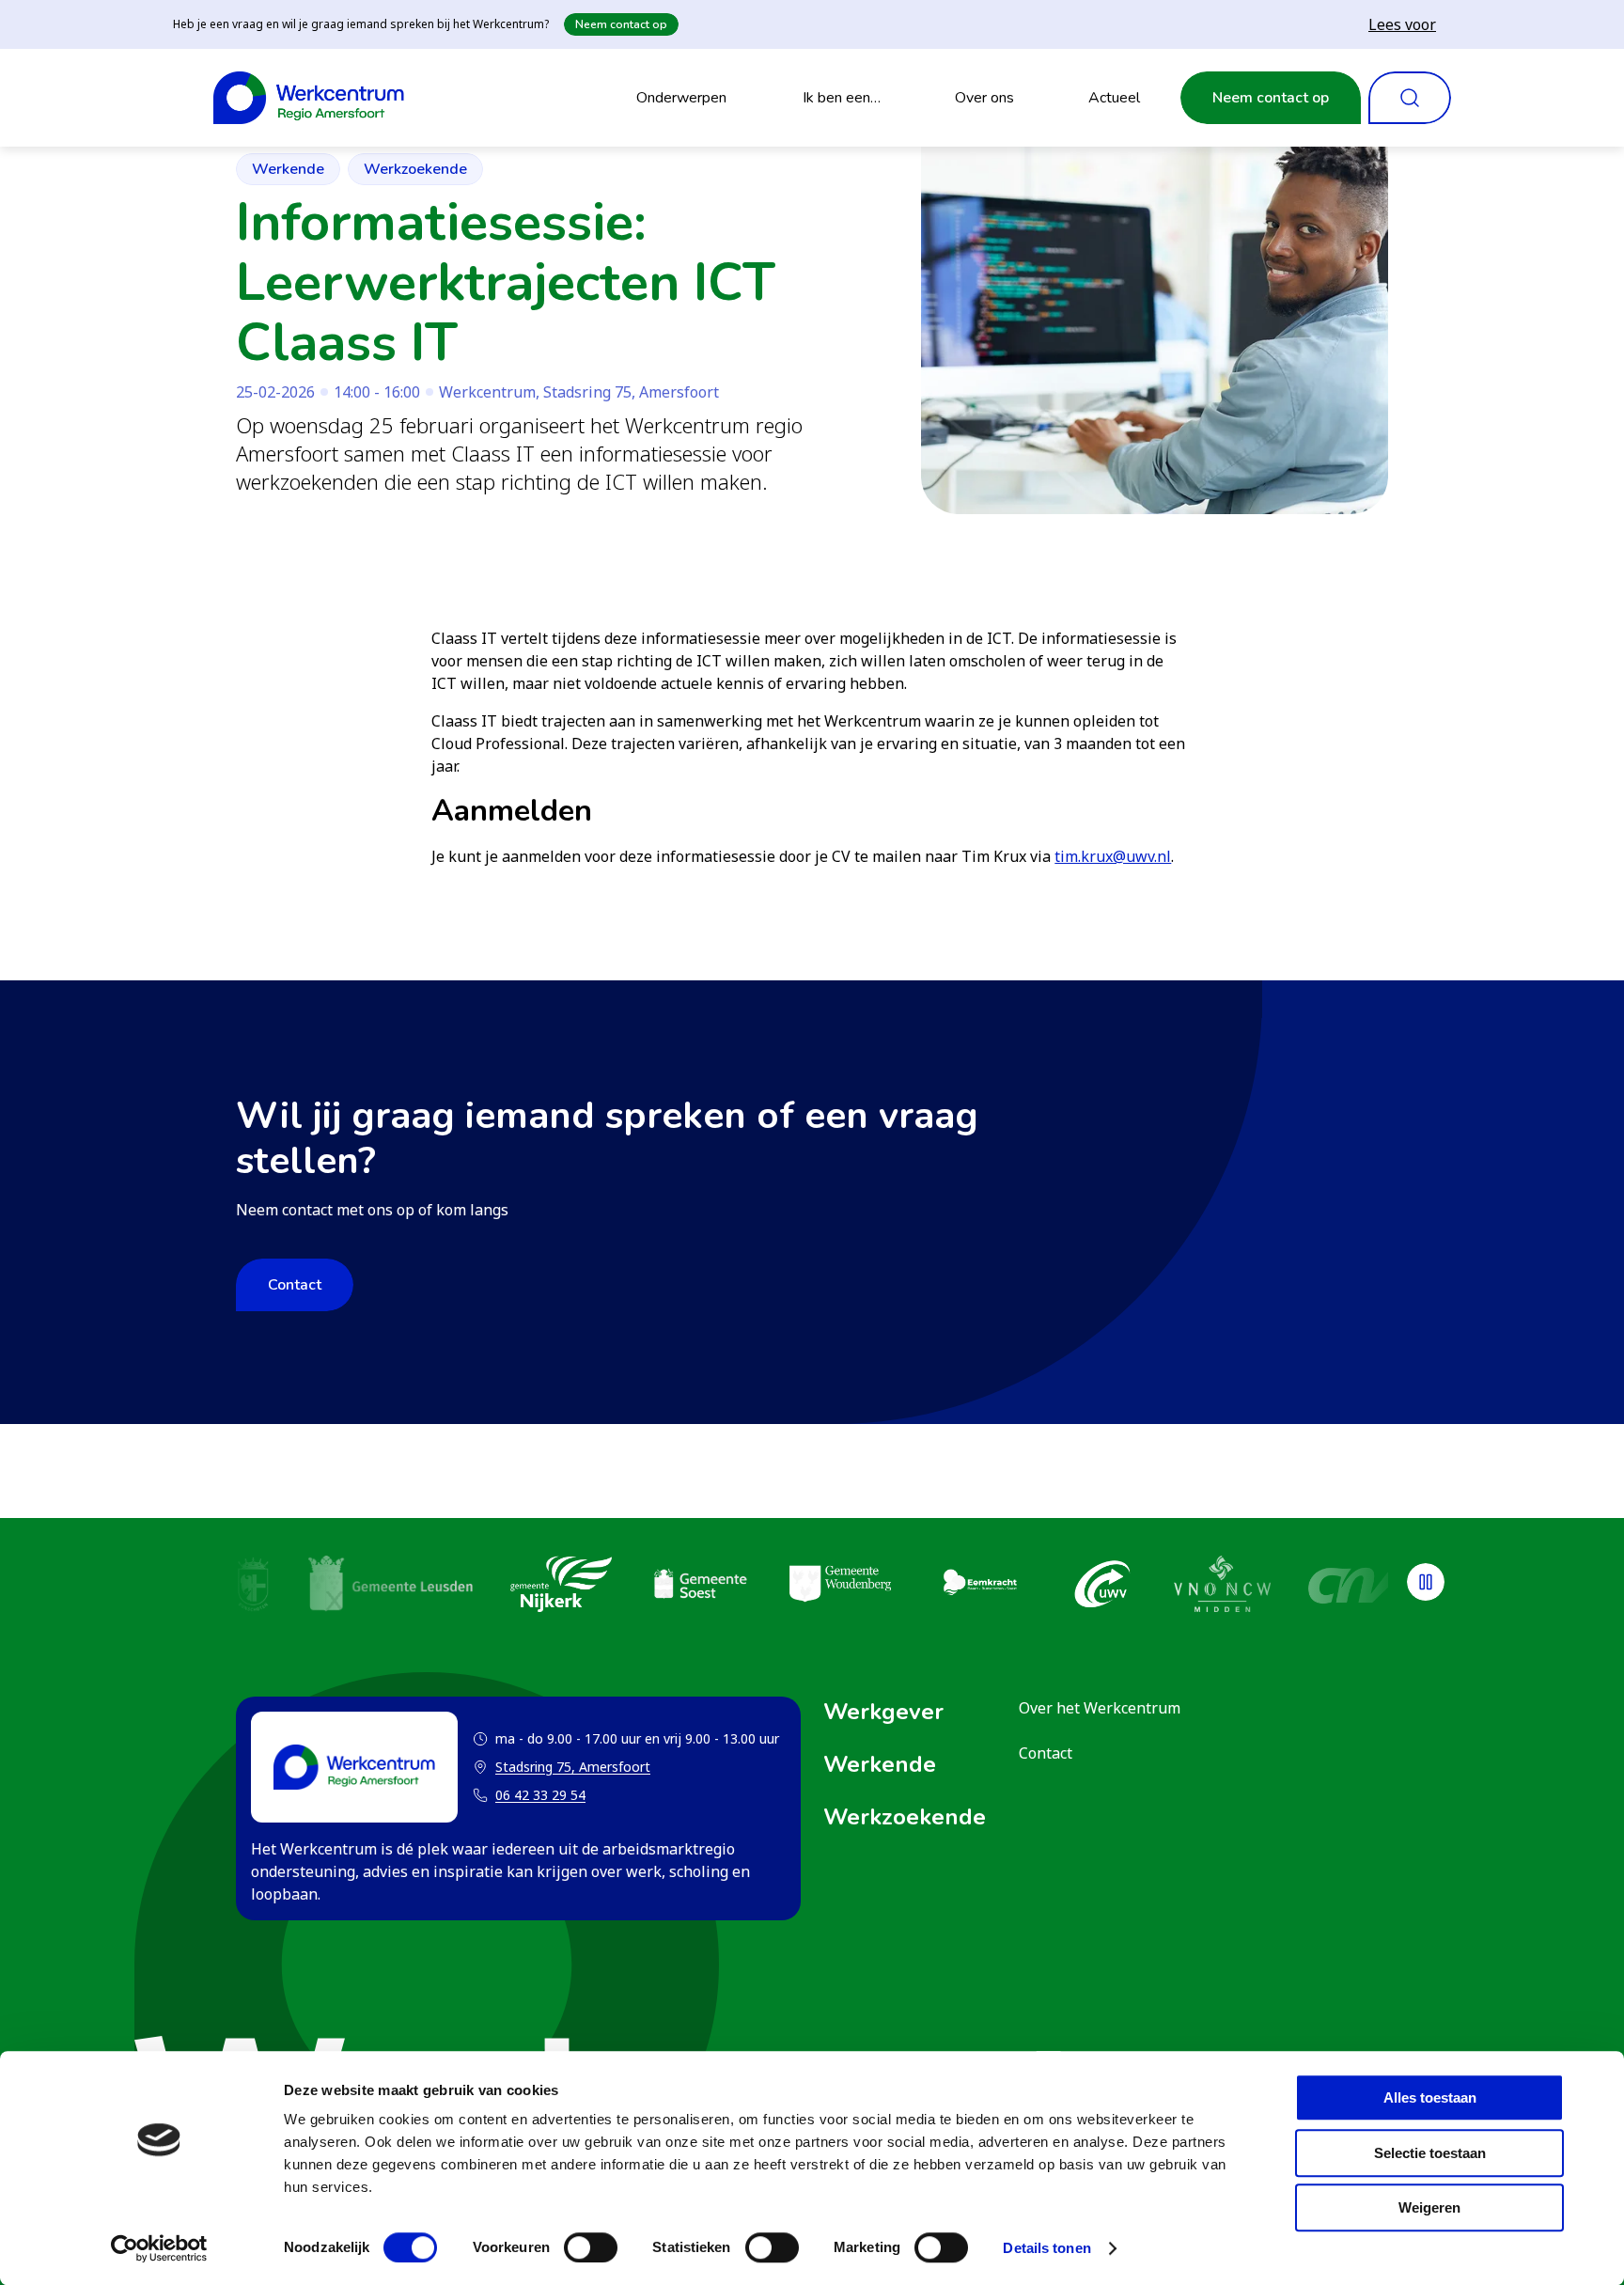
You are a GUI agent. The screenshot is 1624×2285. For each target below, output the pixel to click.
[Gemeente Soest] (700, 1587)
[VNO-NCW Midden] (1222, 1587)
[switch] (591, 2247)
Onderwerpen (681, 98)
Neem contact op (621, 24)
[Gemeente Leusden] (390, 1587)
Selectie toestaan (1430, 2153)
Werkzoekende (415, 169)
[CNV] (1356, 1587)
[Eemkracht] (979, 1587)
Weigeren (1429, 2207)
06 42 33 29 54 (540, 1795)
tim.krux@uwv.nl (1113, 856)
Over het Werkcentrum (1100, 1708)
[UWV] (1102, 1587)
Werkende (288, 169)
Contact (295, 1285)
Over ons (984, 98)
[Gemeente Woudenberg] (840, 1587)
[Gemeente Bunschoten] (253, 1587)
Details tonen (1046, 2248)
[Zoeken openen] (1410, 98)
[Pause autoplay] (1426, 1582)
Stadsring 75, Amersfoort (562, 1768)
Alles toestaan (1430, 2097)
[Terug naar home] (309, 98)
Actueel (1114, 98)
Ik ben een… (842, 98)
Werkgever (883, 1712)
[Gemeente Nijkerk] (561, 1587)
